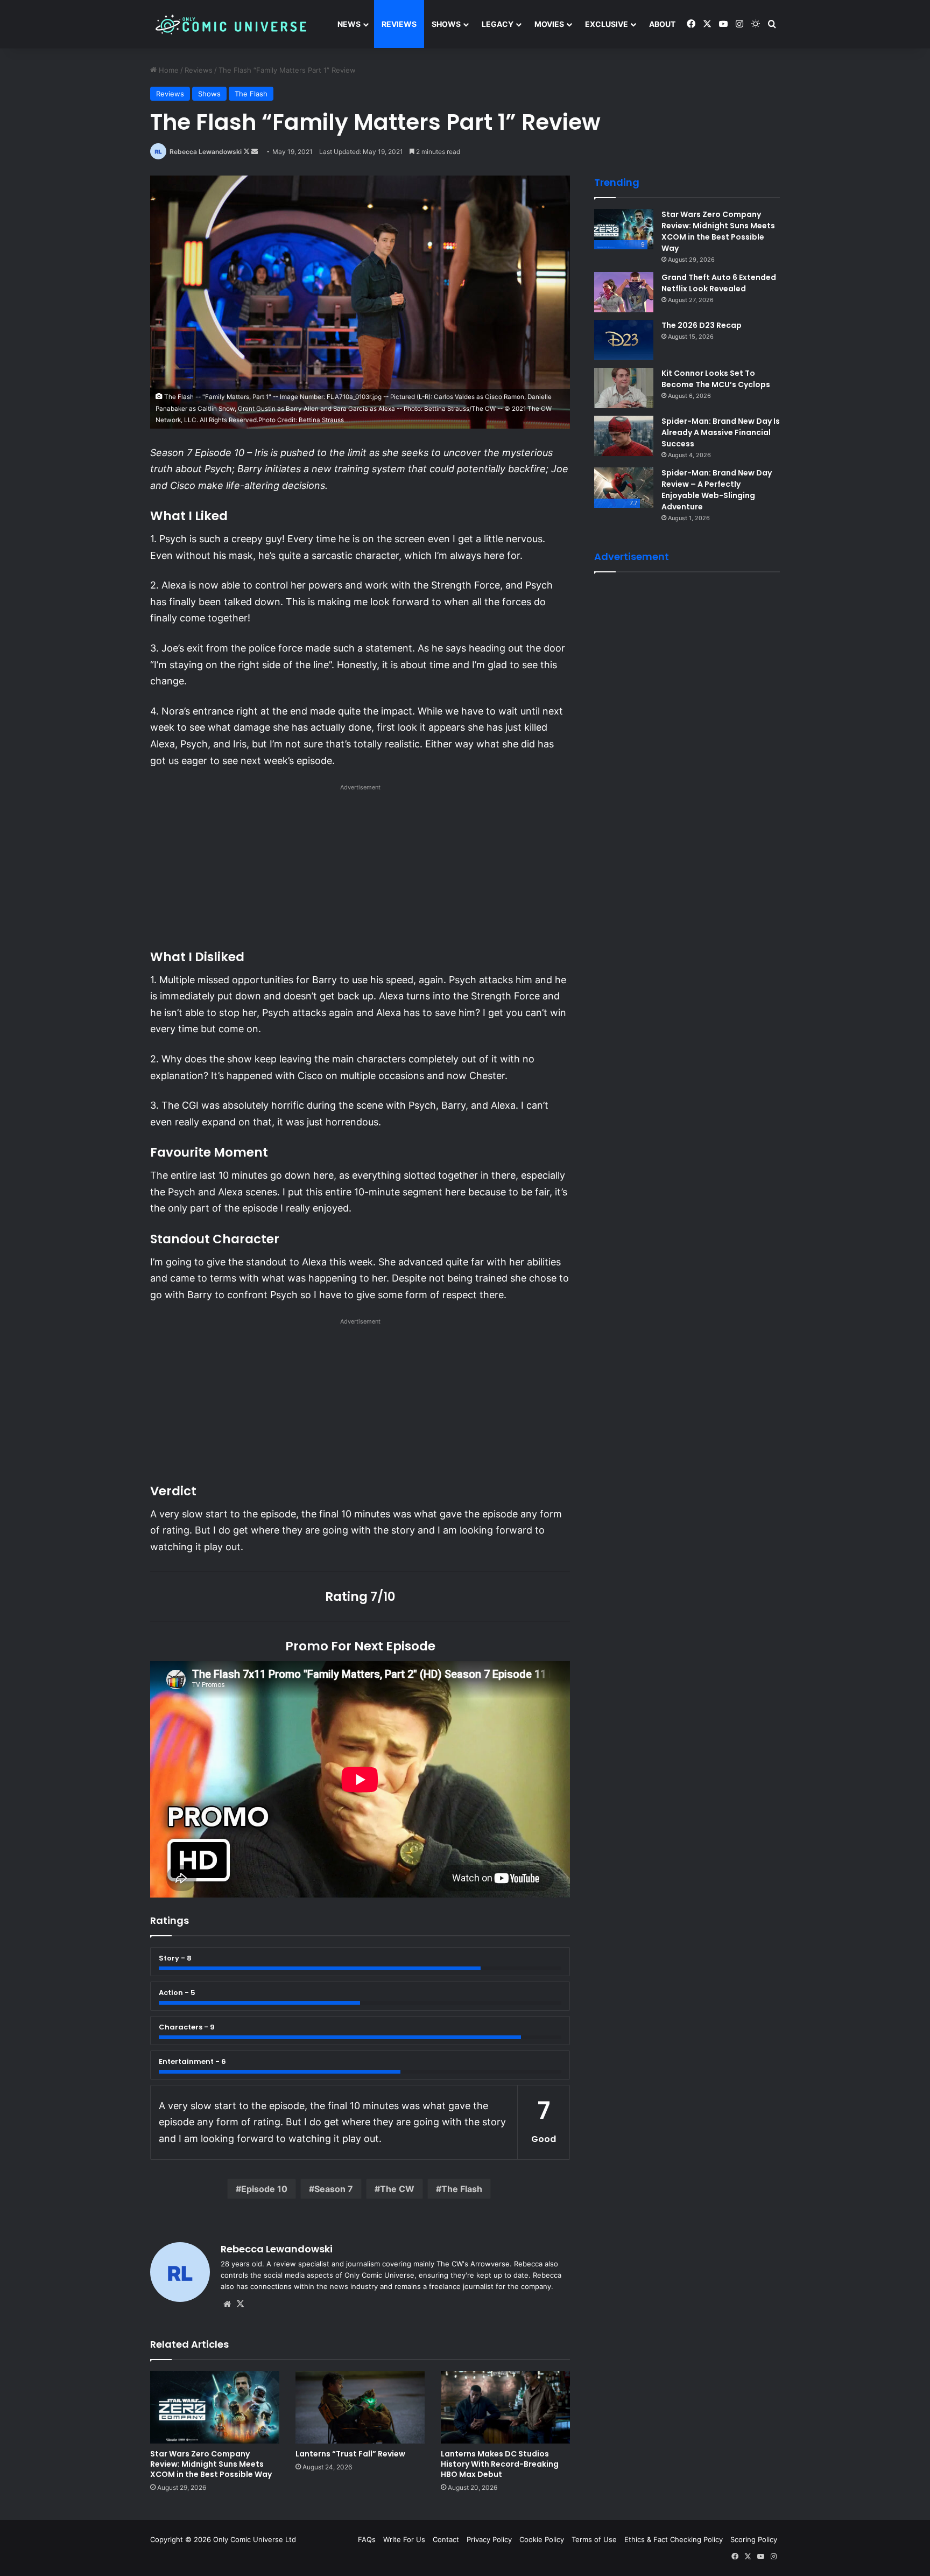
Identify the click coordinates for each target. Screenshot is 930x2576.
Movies (549, 24)
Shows (446, 24)
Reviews (399, 24)
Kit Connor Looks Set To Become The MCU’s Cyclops (716, 379)
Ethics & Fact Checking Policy (674, 2539)
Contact (446, 2539)
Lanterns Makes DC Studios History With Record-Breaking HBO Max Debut (500, 2464)
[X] (240, 2304)
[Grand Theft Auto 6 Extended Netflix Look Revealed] (624, 292)
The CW (397, 2189)
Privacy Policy (489, 2539)
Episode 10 (264, 2189)
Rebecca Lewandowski (206, 152)
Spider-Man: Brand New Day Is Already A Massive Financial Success (721, 432)
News (349, 24)
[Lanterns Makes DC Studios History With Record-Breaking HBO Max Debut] (505, 2407)
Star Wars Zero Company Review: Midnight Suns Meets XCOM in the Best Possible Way (211, 2464)
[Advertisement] (360, 870)
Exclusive (607, 24)
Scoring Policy (754, 2539)
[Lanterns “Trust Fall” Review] (360, 2407)
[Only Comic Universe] (231, 24)
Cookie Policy (542, 2539)
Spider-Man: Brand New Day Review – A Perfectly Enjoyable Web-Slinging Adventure (717, 490)
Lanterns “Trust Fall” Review (350, 2454)
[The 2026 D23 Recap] (624, 340)
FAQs (367, 2539)
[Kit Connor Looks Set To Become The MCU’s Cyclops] (624, 388)
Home (168, 70)
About (662, 24)
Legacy (498, 24)
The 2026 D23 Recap (702, 325)
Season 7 (334, 2189)
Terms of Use (594, 2539)
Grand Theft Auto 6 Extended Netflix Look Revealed (719, 283)
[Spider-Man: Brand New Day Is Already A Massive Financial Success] (624, 436)
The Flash (251, 94)
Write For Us (404, 2539)
